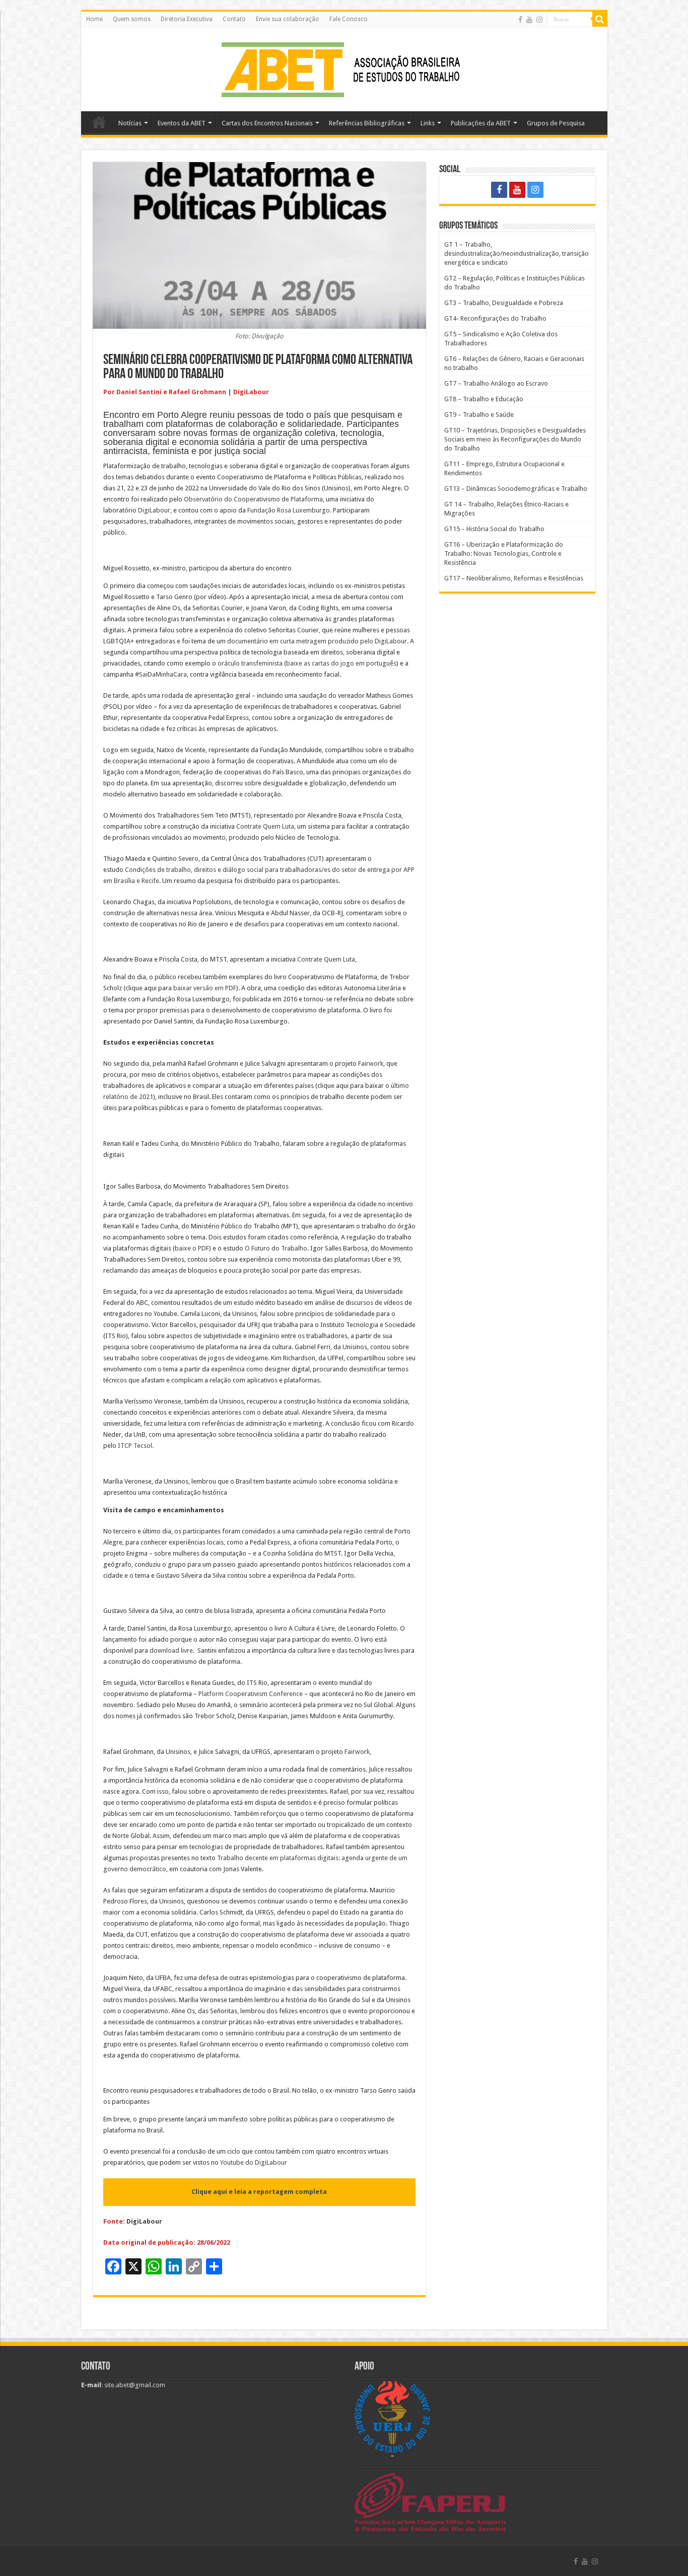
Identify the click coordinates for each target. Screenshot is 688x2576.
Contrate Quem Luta (265, 826)
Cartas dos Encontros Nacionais (267, 123)
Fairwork (371, 1063)
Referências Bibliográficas (367, 123)
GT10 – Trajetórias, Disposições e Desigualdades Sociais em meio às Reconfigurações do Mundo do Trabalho (515, 439)
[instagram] (539, 20)
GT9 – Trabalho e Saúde (479, 415)
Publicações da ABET (481, 123)
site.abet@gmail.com (134, 2385)
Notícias (130, 123)
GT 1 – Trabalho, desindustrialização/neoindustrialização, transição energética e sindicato (517, 253)
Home (94, 19)
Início (99, 122)
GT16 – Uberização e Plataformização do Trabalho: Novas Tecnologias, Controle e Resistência (504, 554)
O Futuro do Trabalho (276, 1248)
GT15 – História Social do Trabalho (494, 529)
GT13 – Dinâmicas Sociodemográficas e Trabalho (516, 489)
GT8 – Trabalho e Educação (484, 399)
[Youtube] (529, 20)
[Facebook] (520, 20)
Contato (234, 19)
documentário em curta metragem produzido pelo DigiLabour (317, 641)
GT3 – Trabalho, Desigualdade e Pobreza (504, 303)
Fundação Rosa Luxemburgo (289, 510)
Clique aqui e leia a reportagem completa (259, 2192)
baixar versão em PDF (205, 988)
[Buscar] (600, 19)
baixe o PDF (192, 1248)
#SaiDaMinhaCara (161, 674)
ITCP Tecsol (135, 1446)
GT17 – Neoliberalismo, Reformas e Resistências (514, 578)
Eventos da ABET (182, 123)
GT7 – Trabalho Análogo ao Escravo (496, 383)
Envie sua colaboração (288, 19)
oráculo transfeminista (250, 663)
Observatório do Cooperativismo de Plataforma (253, 499)
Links (428, 123)
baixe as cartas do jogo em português (341, 663)
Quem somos (132, 19)
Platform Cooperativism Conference (251, 1694)
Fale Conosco (349, 19)
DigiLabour (154, 510)
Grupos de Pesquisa (556, 123)
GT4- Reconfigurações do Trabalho (495, 318)
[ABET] (344, 67)
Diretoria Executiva (187, 19)
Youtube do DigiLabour (254, 2162)
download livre (171, 1650)
